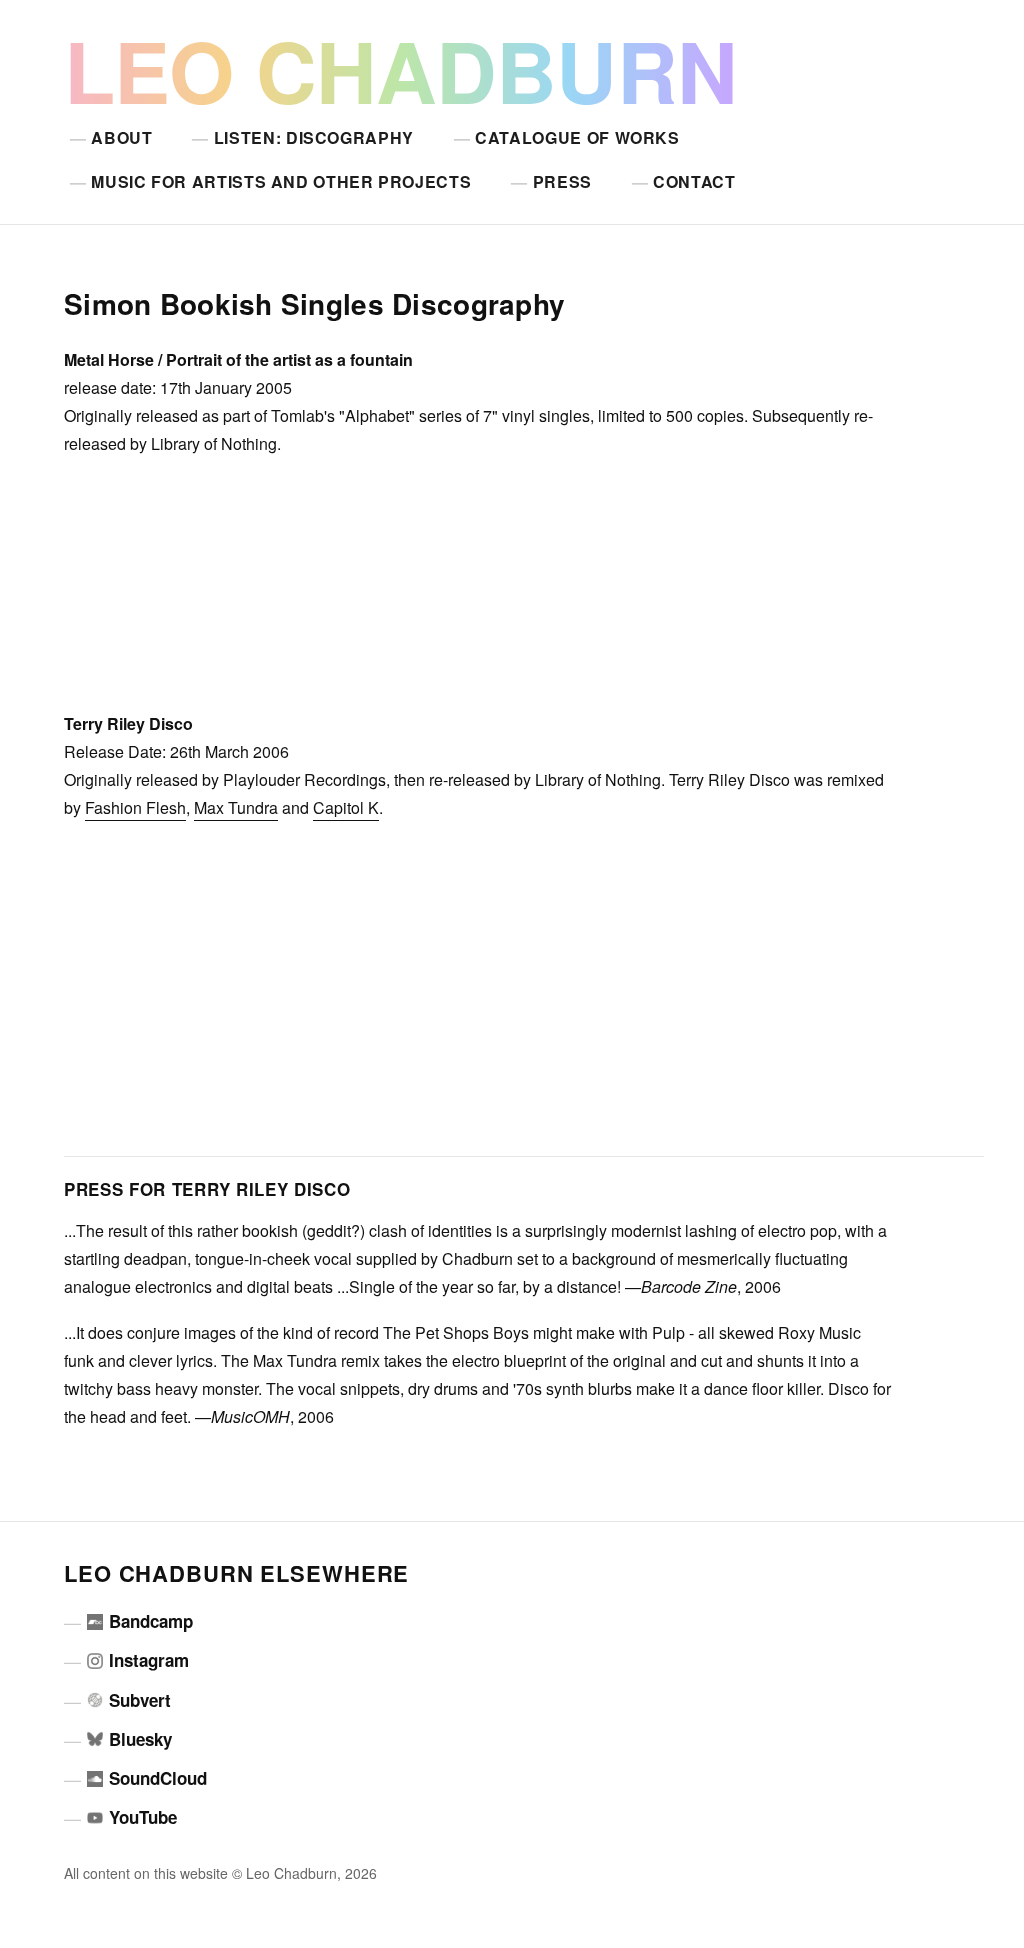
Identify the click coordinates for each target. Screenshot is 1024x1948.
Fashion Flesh (135, 807)
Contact (694, 181)
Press (562, 181)
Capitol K (346, 807)
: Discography (314, 137)
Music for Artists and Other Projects (281, 181)
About (121, 137)
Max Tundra (236, 807)
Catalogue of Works (577, 137)
